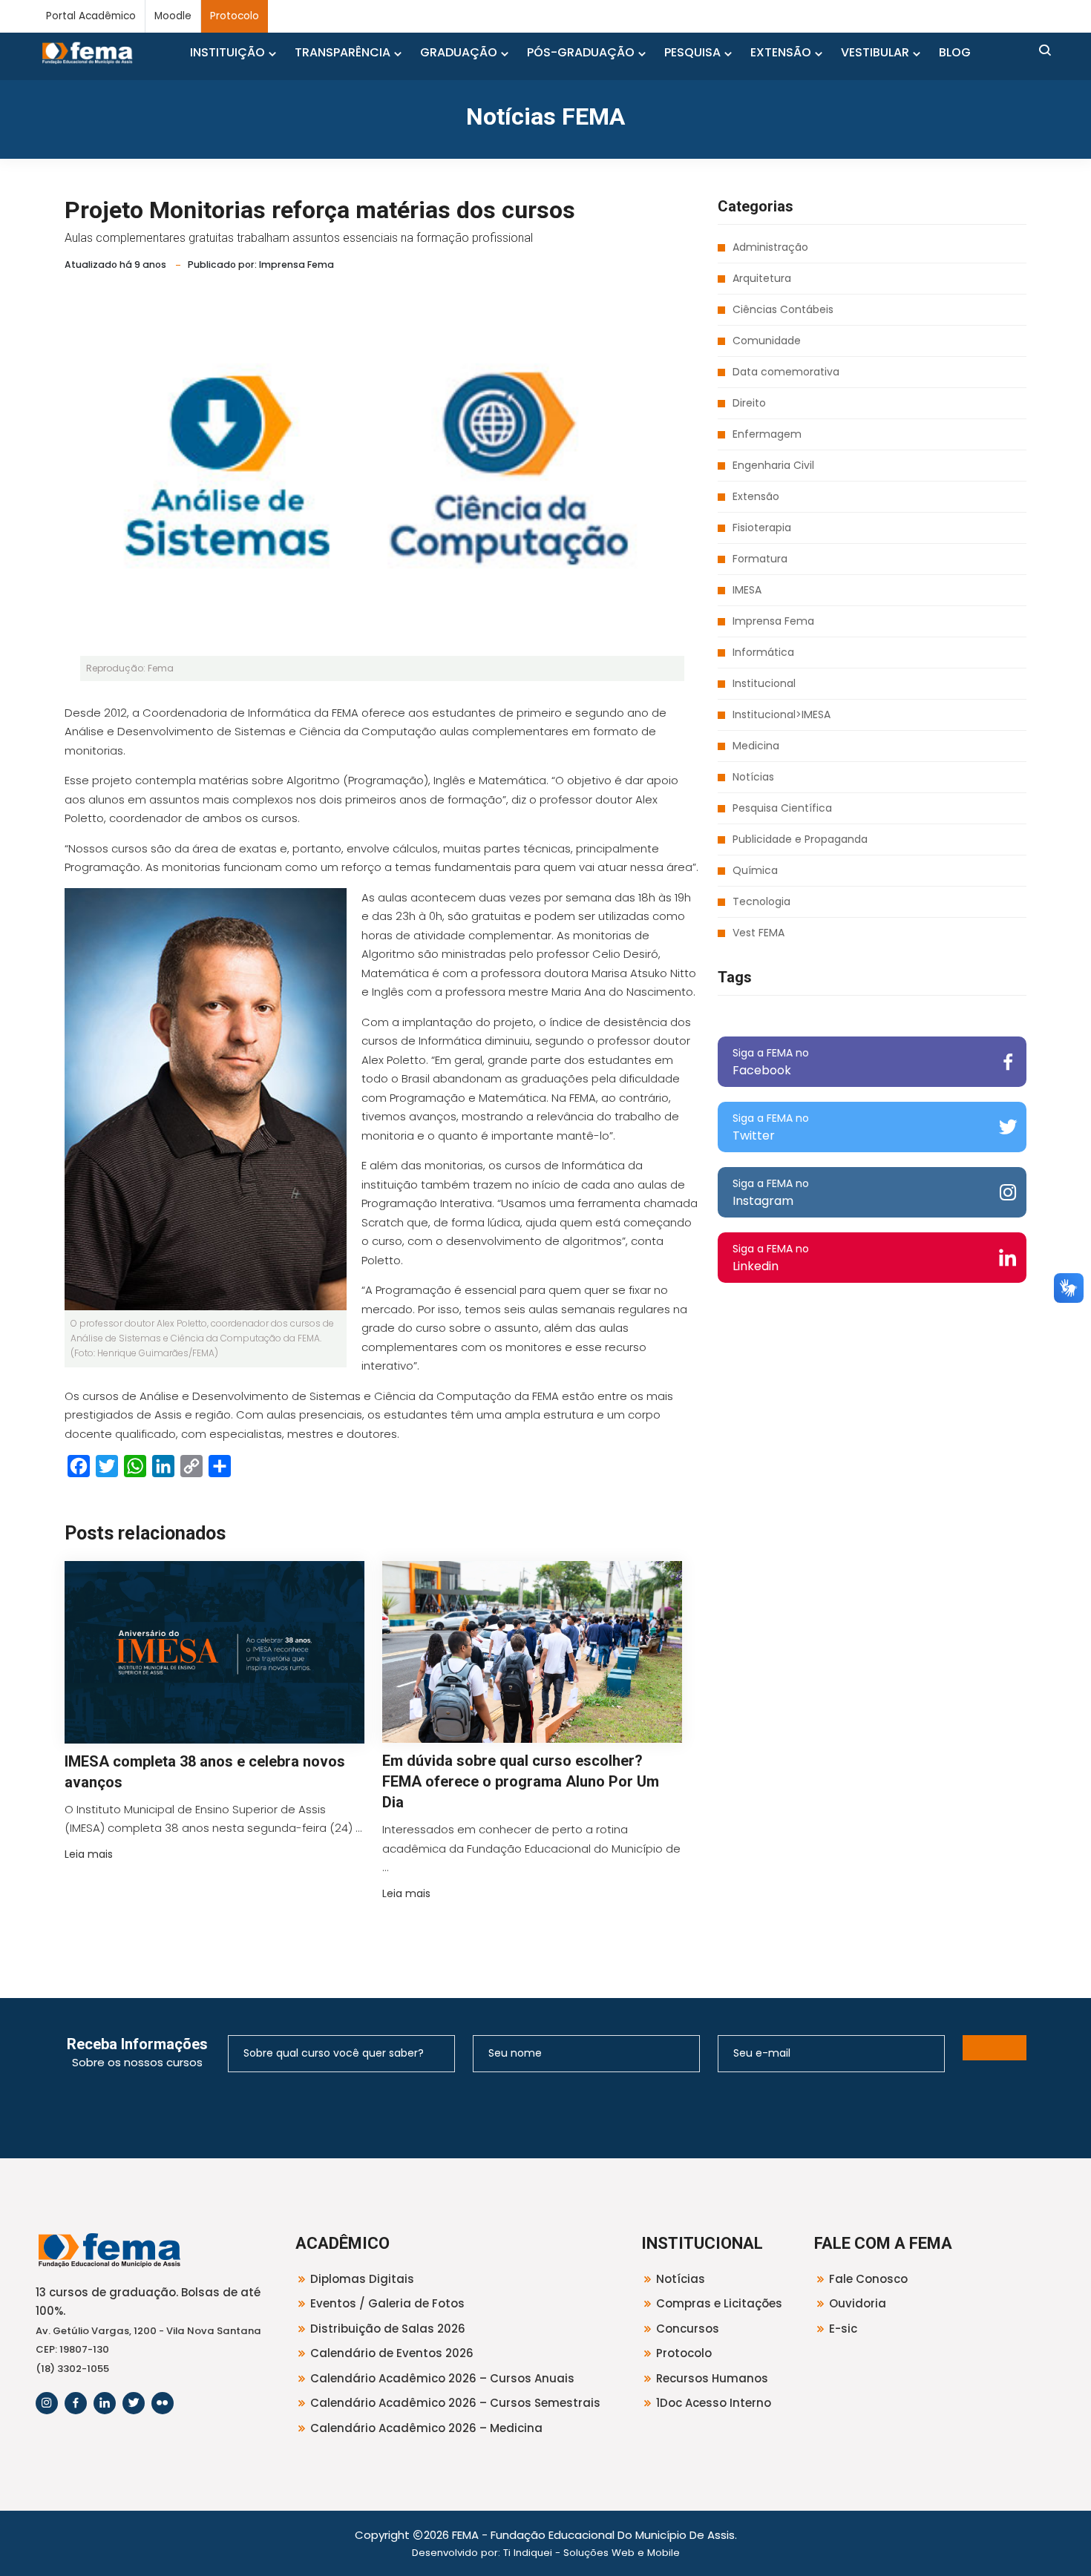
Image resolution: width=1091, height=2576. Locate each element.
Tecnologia (761, 901)
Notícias (753, 777)
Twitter (771, 1127)
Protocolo (235, 16)
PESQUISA (692, 52)
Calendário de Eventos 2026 (392, 2353)
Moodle (173, 16)
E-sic (843, 2329)
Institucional (764, 683)
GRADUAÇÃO (459, 52)
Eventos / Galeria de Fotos (387, 2303)
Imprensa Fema (773, 621)
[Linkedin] (105, 2403)
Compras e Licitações (719, 2303)
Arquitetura (762, 278)
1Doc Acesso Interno (714, 2403)
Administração (770, 247)
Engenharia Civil (773, 465)
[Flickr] (163, 2403)
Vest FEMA (759, 933)
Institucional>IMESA (782, 714)
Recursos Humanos (712, 2378)
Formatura (760, 559)
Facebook (771, 1062)
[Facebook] (76, 2403)
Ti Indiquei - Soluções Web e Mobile (592, 2553)
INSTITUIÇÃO (227, 52)
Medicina (756, 746)
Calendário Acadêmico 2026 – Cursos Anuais (442, 2378)
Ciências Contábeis (783, 309)
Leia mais (89, 1854)
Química (755, 870)
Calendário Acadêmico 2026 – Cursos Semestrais (455, 2403)
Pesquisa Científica (782, 808)
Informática (763, 652)
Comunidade (767, 341)
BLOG (955, 52)
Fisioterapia (762, 528)
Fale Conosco (868, 2279)
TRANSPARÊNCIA (343, 52)
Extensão (756, 496)
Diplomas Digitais (362, 2279)
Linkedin (771, 1258)
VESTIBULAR (875, 52)
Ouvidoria (858, 2303)
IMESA (747, 590)
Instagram (771, 1193)
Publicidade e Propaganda (800, 839)
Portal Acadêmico (91, 16)
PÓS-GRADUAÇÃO (581, 52)
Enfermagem (767, 434)
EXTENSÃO (781, 52)
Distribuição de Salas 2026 (388, 2329)
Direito (749, 403)
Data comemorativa (786, 372)
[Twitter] (134, 2403)
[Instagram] (47, 2403)
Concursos (688, 2329)
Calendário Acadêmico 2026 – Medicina (426, 2428)
